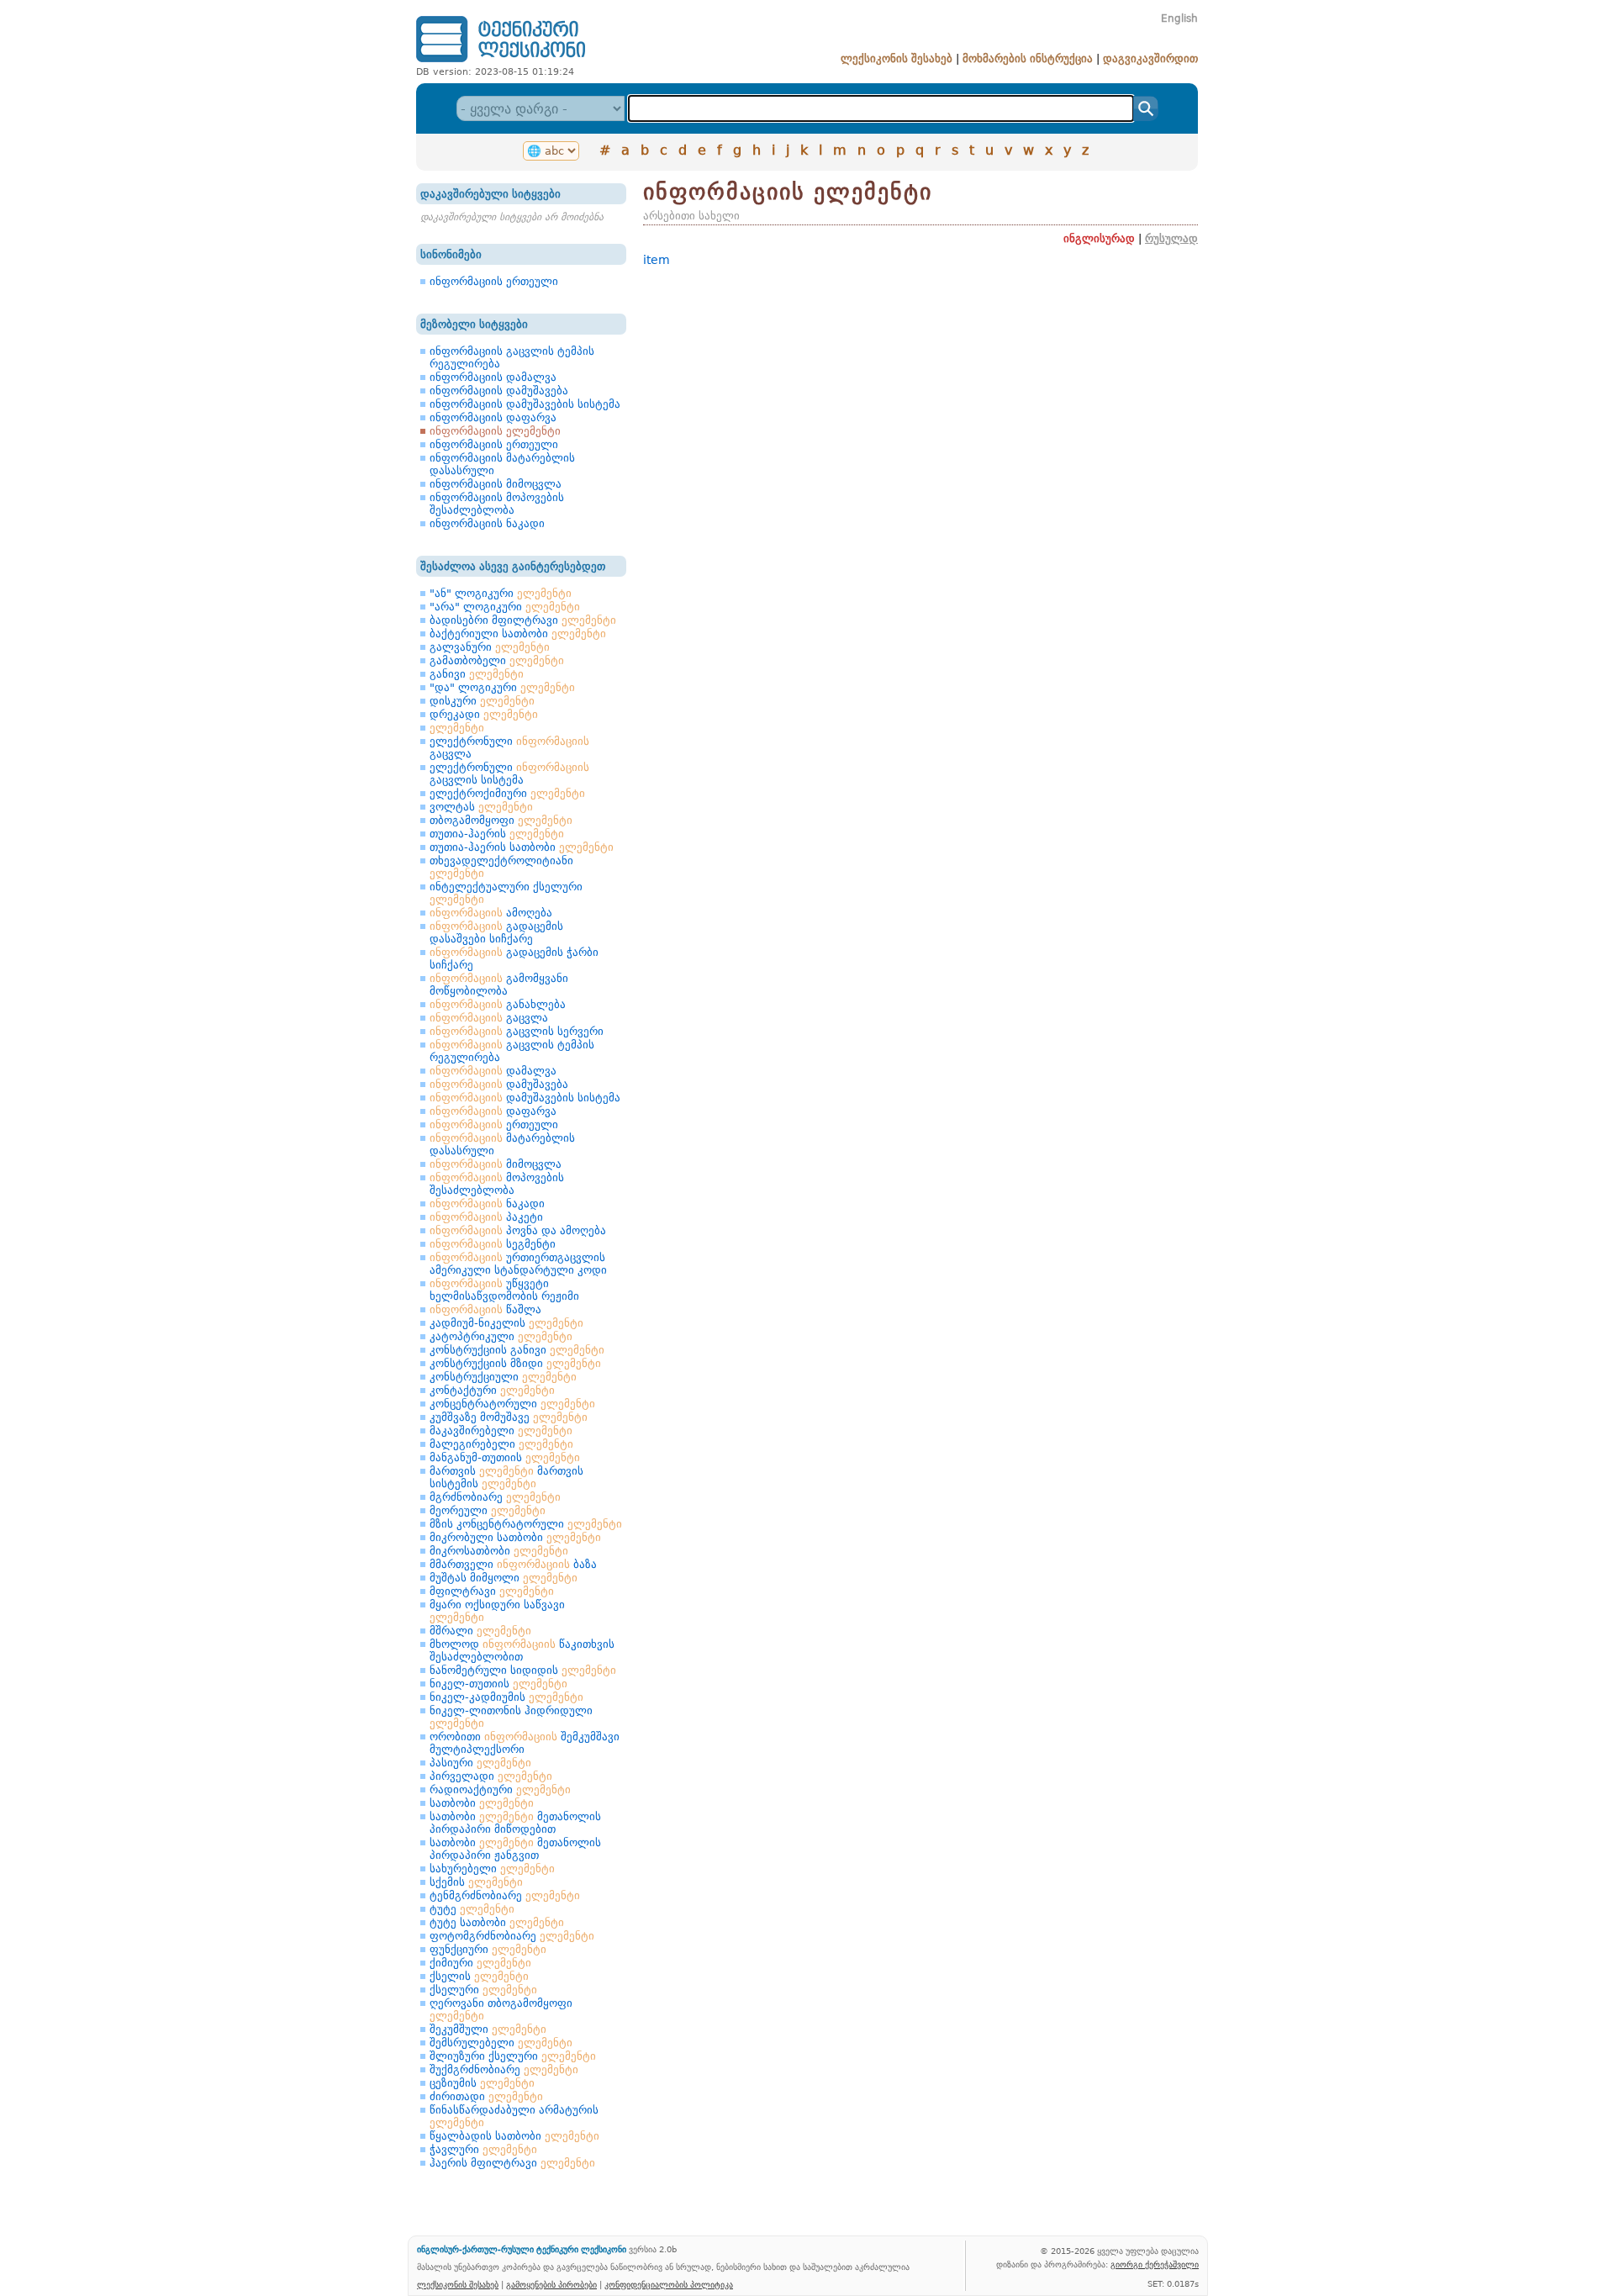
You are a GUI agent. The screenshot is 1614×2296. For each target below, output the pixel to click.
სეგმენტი (493, 1244)
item (657, 260)
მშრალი (480, 1631)
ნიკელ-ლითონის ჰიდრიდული (511, 1717)
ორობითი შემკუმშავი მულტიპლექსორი (525, 1743)
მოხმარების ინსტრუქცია (1028, 58)
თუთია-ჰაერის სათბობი (522, 847)
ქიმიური (480, 1963)
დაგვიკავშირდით (1150, 58)
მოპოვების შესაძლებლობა (497, 1184)
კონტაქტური (492, 1390)
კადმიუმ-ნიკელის (506, 1323)
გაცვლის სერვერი (517, 1031)
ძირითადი (486, 2096)
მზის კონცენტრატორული (526, 1524)
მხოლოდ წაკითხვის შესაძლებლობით (522, 1650)
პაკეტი (486, 1217)
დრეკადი (484, 714)
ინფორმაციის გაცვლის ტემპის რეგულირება (512, 357)
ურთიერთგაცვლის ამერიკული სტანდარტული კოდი (518, 1264)
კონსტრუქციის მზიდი (515, 1363)
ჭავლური (483, 2149)
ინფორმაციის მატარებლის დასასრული (502, 464)
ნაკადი (487, 1203)
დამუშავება (499, 1084)
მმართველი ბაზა (513, 1564)
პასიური (480, 1763)
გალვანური (490, 647)
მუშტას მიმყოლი (504, 1578)
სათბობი (482, 1803)
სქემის (476, 1882)
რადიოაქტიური (500, 1789)
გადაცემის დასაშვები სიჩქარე (496, 932)
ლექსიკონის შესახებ (897, 58)
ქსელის (479, 1976)
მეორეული (488, 1510)
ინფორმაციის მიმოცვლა (496, 484)
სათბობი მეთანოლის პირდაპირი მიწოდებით (515, 1823)
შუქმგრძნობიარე (504, 2069)
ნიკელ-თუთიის (498, 1684)
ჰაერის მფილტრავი (512, 2163)
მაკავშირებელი (501, 1430)
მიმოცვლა (496, 1164)
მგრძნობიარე (495, 1497)
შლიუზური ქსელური (513, 2056)
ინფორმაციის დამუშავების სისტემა (525, 404)
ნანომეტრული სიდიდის (523, 1670)
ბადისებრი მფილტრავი (523, 620)
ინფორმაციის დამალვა (493, 377)
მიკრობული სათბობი (515, 1537)
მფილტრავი (492, 1591)
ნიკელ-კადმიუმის (506, 1697)
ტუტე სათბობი (497, 1922)
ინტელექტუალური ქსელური (506, 893)
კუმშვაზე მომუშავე (509, 1417)
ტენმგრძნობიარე (505, 1895)
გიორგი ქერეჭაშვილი (1155, 2264)
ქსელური (483, 1990)
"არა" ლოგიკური (505, 607)
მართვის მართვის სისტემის (506, 1477)
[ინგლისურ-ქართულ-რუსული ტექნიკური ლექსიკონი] (501, 62)
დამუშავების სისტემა (525, 1098)
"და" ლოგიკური (502, 687)
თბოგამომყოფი (501, 820)
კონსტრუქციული (503, 1377)
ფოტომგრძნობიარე (512, 1936)
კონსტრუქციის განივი (517, 1350)
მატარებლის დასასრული (502, 1144)
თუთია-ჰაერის (497, 834)
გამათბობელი (497, 660)
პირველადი (491, 1776)
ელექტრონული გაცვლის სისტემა (509, 773)
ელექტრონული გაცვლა (509, 747)
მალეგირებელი (501, 1444)
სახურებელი (492, 1868)
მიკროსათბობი (499, 1551)
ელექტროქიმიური (507, 793)
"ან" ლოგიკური (501, 593)
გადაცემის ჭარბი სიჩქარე (514, 958)
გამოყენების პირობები (551, 2284)
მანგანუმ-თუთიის (505, 1457)
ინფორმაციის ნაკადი (487, 523)
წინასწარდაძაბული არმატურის (514, 2116)
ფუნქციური (488, 1949)
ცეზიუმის (482, 2083)
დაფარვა (493, 1111)
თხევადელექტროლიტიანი (501, 867)
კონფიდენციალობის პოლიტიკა (669, 2284)
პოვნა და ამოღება (518, 1230)
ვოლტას (481, 807)
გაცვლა (489, 1018)
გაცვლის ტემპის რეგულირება (512, 1051)
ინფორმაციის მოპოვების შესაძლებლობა (497, 504)
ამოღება (491, 913)
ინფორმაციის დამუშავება (499, 391)
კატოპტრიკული (501, 1336)
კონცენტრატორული (512, 1404)
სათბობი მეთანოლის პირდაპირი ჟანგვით (515, 1849)
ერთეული (494, 1124)
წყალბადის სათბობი (514, 2136)
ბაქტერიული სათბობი (518, 633)
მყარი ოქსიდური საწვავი (497, 1611)
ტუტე (472, 1909)
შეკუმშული (488, 2029)
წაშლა (485, 1309)
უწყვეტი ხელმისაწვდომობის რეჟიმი (504, 1290)
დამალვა (493, 1071)
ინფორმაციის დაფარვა (493, 417)
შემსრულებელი (501, 2043)
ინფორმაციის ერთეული (494, 281)
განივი (477, 674)
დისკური (482, 701)
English (1179, 18)
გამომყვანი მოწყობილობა (499, 984)
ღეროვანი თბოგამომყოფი (501, 2009)
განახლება (498, 1004)
